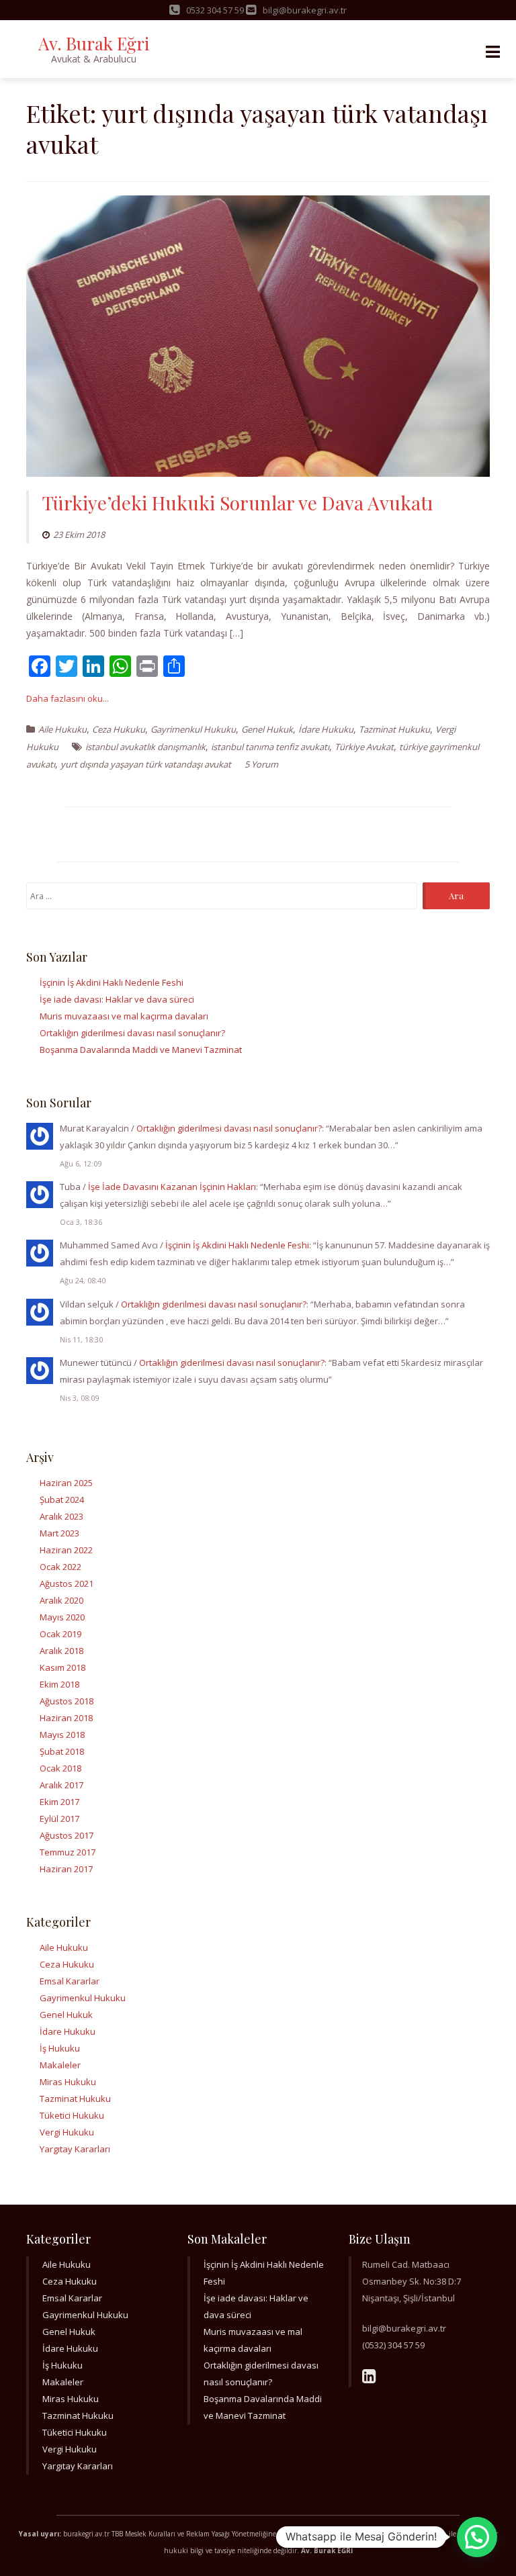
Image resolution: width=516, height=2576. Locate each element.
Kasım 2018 (62, 1667)
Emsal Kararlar (70, 1981)
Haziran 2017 (66, 1869)
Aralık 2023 (61, 1516)
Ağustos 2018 (67, 1701)
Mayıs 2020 (62, 1617)
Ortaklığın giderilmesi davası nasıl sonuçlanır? (132, 1033)
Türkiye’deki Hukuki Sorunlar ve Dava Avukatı (238, 503)
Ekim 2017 (59, 1802)
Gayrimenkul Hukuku (193, 729)
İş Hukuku (60, 2048)
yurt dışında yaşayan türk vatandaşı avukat (146, 764)
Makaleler (60, 2065)
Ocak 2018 (60, 1768)
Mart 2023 (59, 1533)
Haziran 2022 (66, 1550)
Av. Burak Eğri (94, 43)
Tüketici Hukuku (72, 2115)
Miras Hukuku (68, 2082)
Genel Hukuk (267, 729)
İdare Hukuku (326, 729)
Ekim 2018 (59, 1684)
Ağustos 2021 (67, 1583)
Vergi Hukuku (67, 2132)
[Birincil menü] (492, 52)
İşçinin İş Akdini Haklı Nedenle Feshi (112, 982)
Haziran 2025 (66, 1483)
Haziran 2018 (66, 1718)
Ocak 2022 (60, 1567)
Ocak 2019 (60, 1634)
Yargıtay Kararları (75, 2149)
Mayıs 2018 (62, 1735)
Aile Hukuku (62, 729)
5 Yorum (261, 764)
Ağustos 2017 (67, 1835)
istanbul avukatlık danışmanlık (145, 747)
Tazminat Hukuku (394, 729)
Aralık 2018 (61, 1651)
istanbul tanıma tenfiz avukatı (270, 747)
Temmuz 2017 (68, 1852)
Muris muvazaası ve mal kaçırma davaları (124, 1016)
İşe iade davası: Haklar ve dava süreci (117, 999)
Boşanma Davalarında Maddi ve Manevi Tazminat (141, 1050)
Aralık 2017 (61, 1785)
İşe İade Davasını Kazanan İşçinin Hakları (172, 1187)
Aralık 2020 (61, 1600)
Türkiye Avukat (364, 747)
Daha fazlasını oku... (68, 698)
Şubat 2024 (62, 1500)
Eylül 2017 (59, 1819)
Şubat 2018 (62, 1751)
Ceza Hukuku (119, 729)
